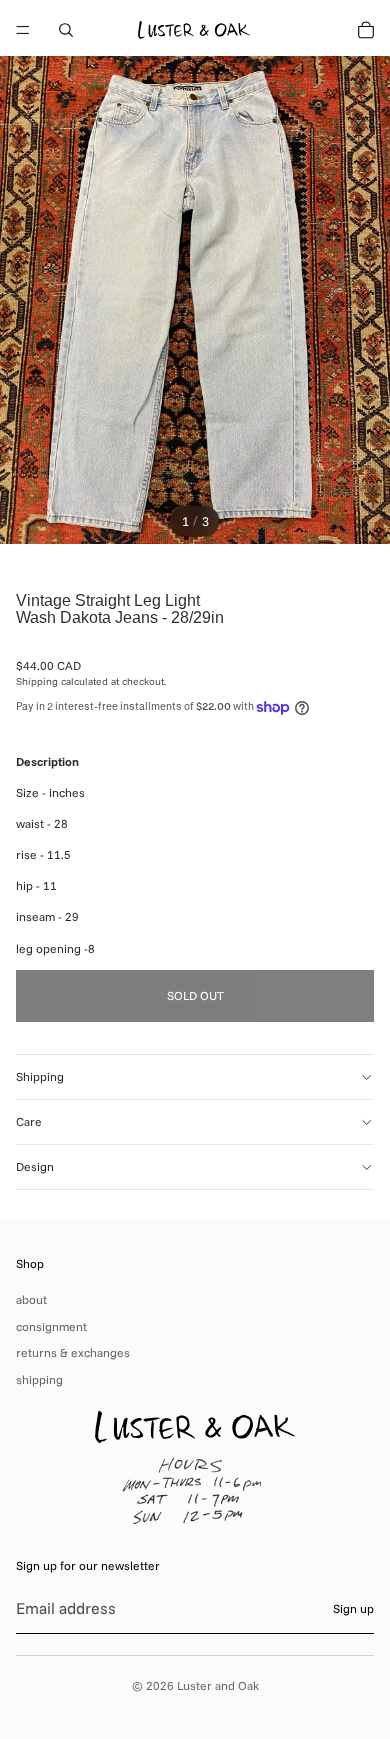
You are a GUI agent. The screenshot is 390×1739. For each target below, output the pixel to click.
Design (35, 1166)
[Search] (66, 30)
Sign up (353, 1608)
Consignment (51, 1326)
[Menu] (23, 30)
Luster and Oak (218, 1685)
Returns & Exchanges (73, 1352)
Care (29, 1121)
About (31, 1299)
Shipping (40, 1076)
